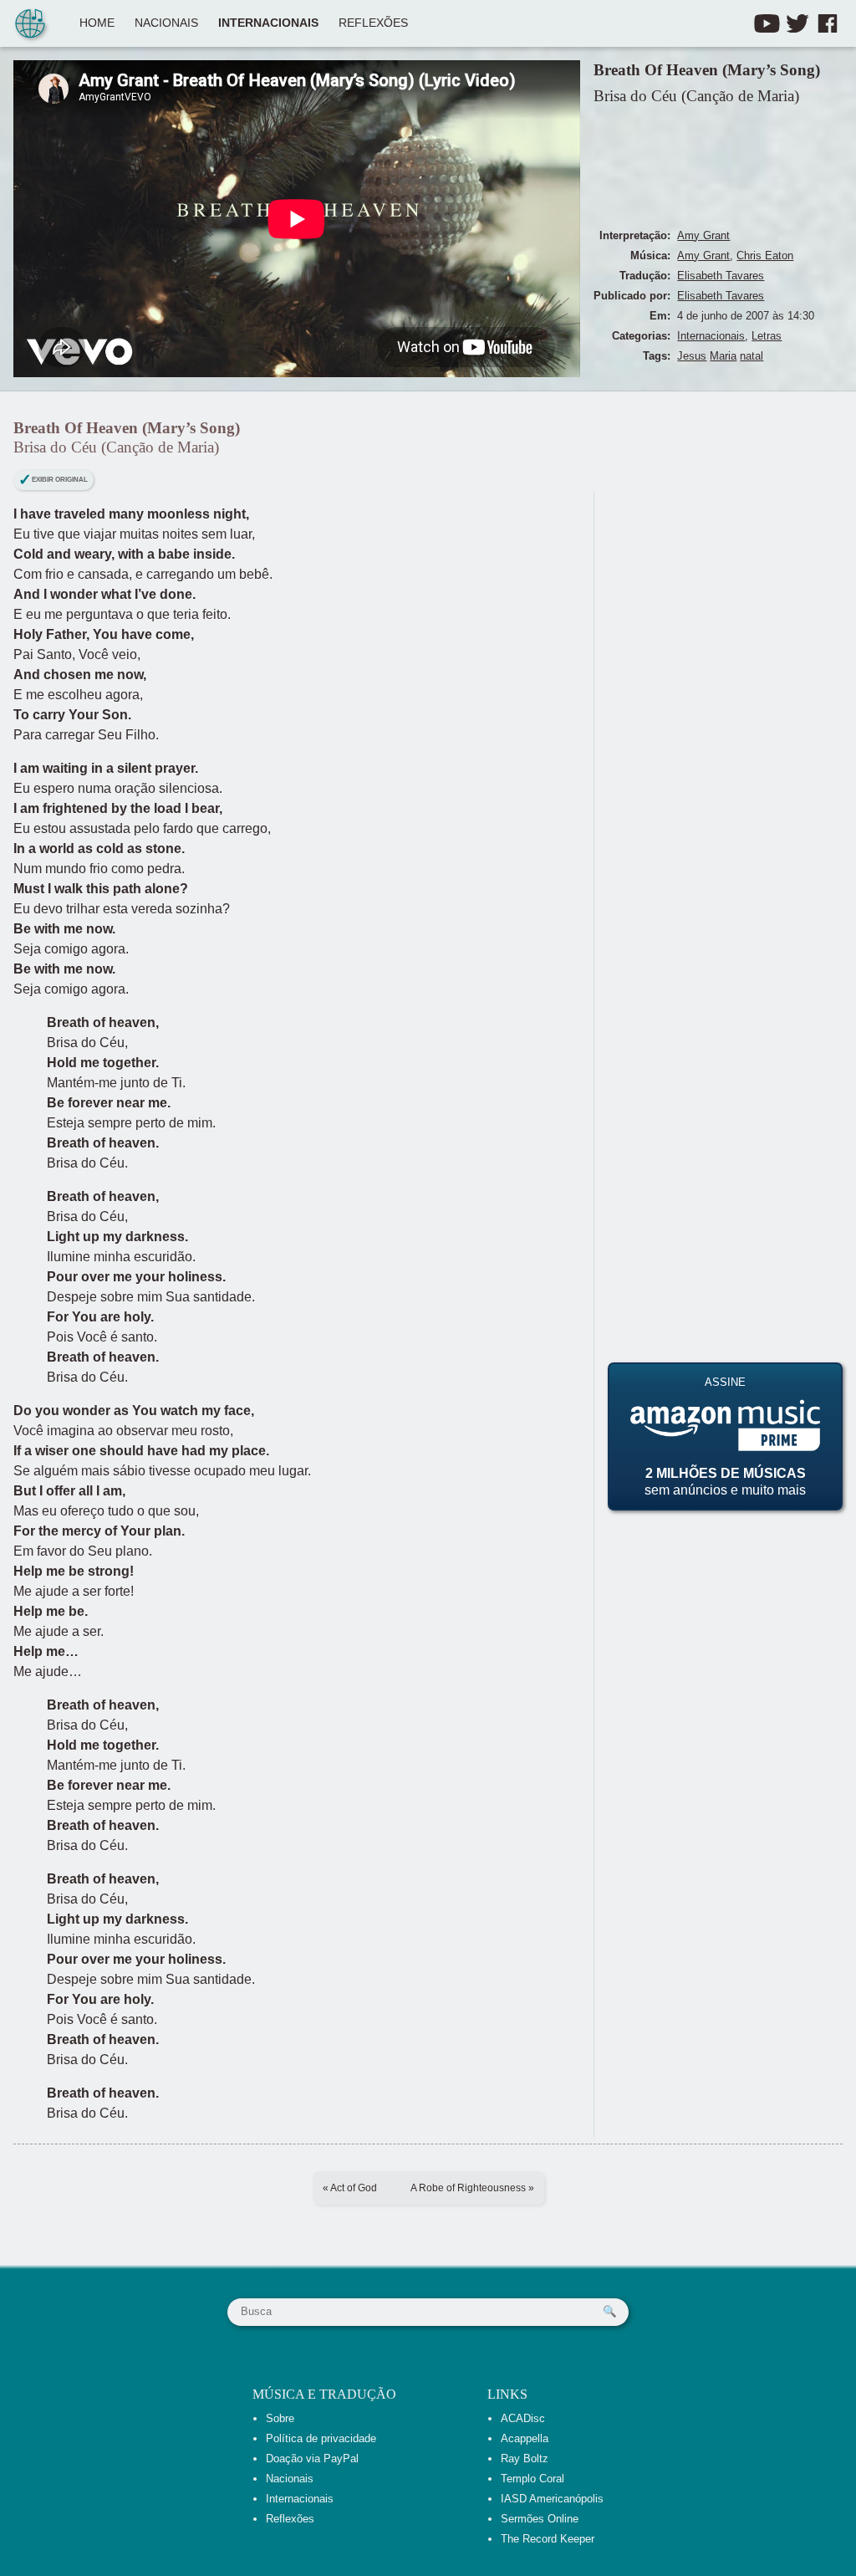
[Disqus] (725, 700)
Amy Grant (703, 235)
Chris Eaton (765, 256)
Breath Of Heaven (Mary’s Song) (707, 70)
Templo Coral (532, 2479)
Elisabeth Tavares (721, 276)
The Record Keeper (548, 2539)
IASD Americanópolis (552, 2499)
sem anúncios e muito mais (725, 1436)
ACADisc (523, 2418)
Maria (723, 356)
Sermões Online (540, 2519)
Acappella (525, 2438)
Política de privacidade (321, 2438)
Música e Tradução (324, 2394)
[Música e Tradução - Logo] (30, 25)
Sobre (280, 2418)
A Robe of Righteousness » (472, 2188)
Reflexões (373, 23)
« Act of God (350, 2188)
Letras (767, 336)
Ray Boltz (525, 2458)
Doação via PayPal (312, 2458)
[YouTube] (767, 23)
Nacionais (166, 23)
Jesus (692, 356)
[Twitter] (797, 23)
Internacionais (268, 23)
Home (97, 23)
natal (752, 356)
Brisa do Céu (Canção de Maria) (696, 96)
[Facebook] (828, 23)
